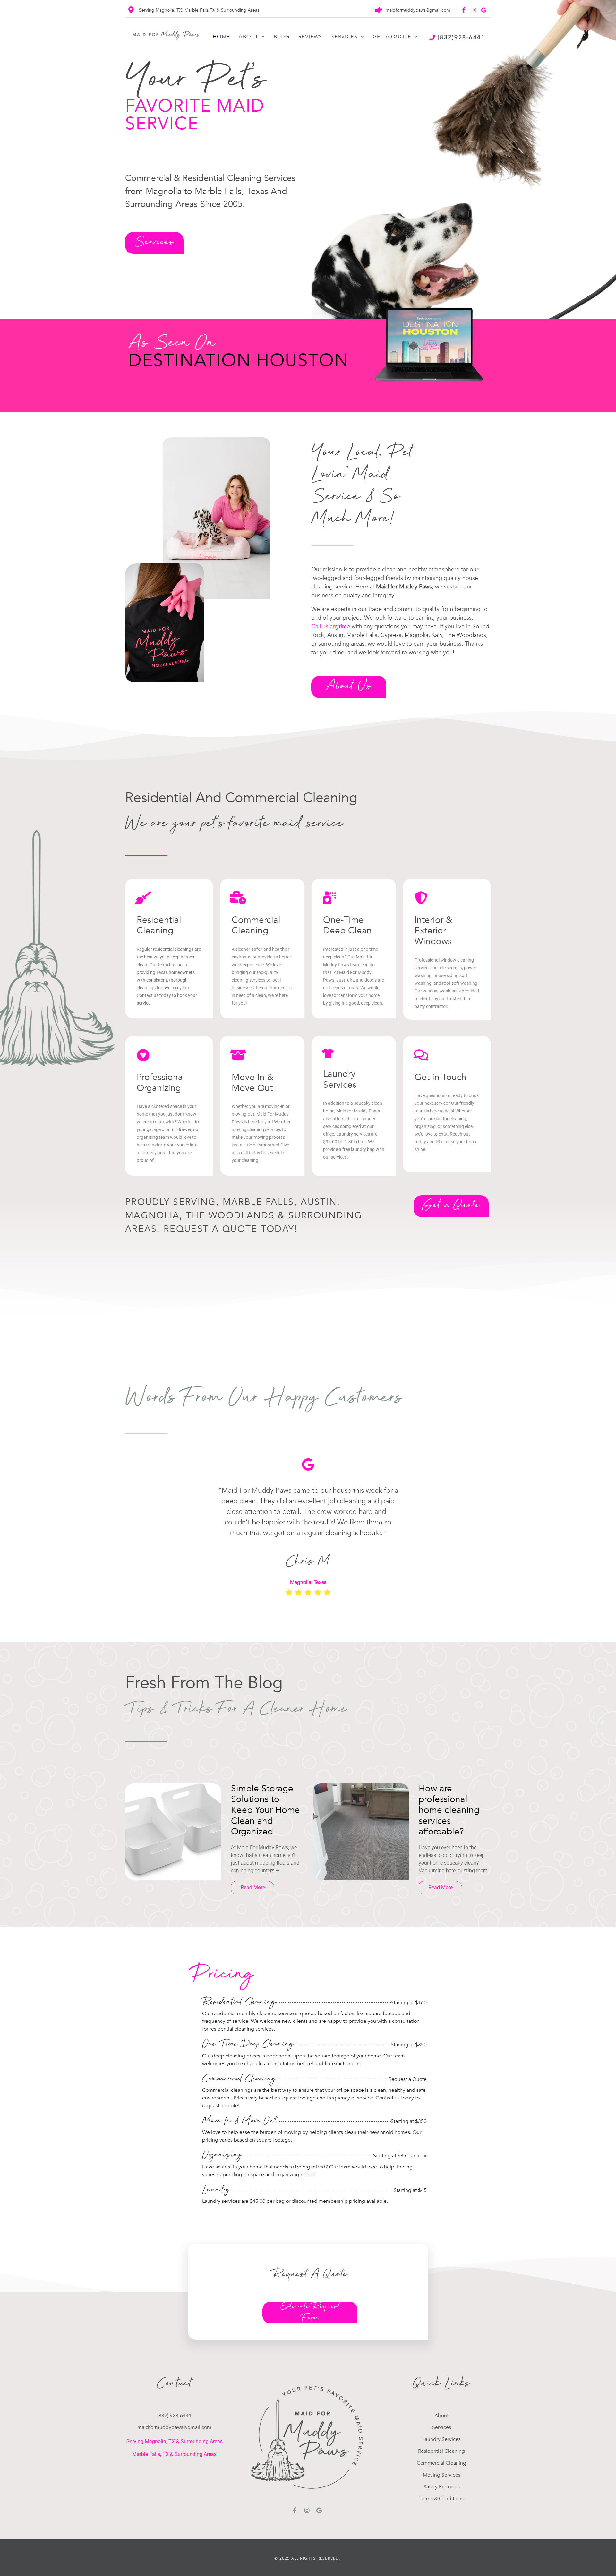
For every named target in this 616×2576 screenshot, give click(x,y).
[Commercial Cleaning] (238, 898)
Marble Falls (362, 635)
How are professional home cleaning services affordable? (449, 1810)
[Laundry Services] (328, 1053)
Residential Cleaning (159, 925)
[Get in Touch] (421, 1055)
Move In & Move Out (253, 1083)
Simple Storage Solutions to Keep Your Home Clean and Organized (265, 1810)
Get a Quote (392, 37)
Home (221, 37)
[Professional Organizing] (143, 1055)
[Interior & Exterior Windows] (421, 898)
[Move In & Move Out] (238, 1055)
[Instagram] (474, 10)
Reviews (310, 37)
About (248, 37)
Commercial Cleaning (256, 925)
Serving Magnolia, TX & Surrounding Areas (175, 2441)
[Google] (483, 10)
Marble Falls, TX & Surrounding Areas (174, 2454)
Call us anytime (331, 627)
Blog (282, 37)
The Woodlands (466, 635)
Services (344, 37)
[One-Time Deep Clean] (329, 898)
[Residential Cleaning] (143, 898)
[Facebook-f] (464, 10)
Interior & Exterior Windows (433, 931)
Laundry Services (340, 1079)
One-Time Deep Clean (347, 925)
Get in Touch (441, 1077)
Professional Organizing (161, 1083)
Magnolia (416, 635)
